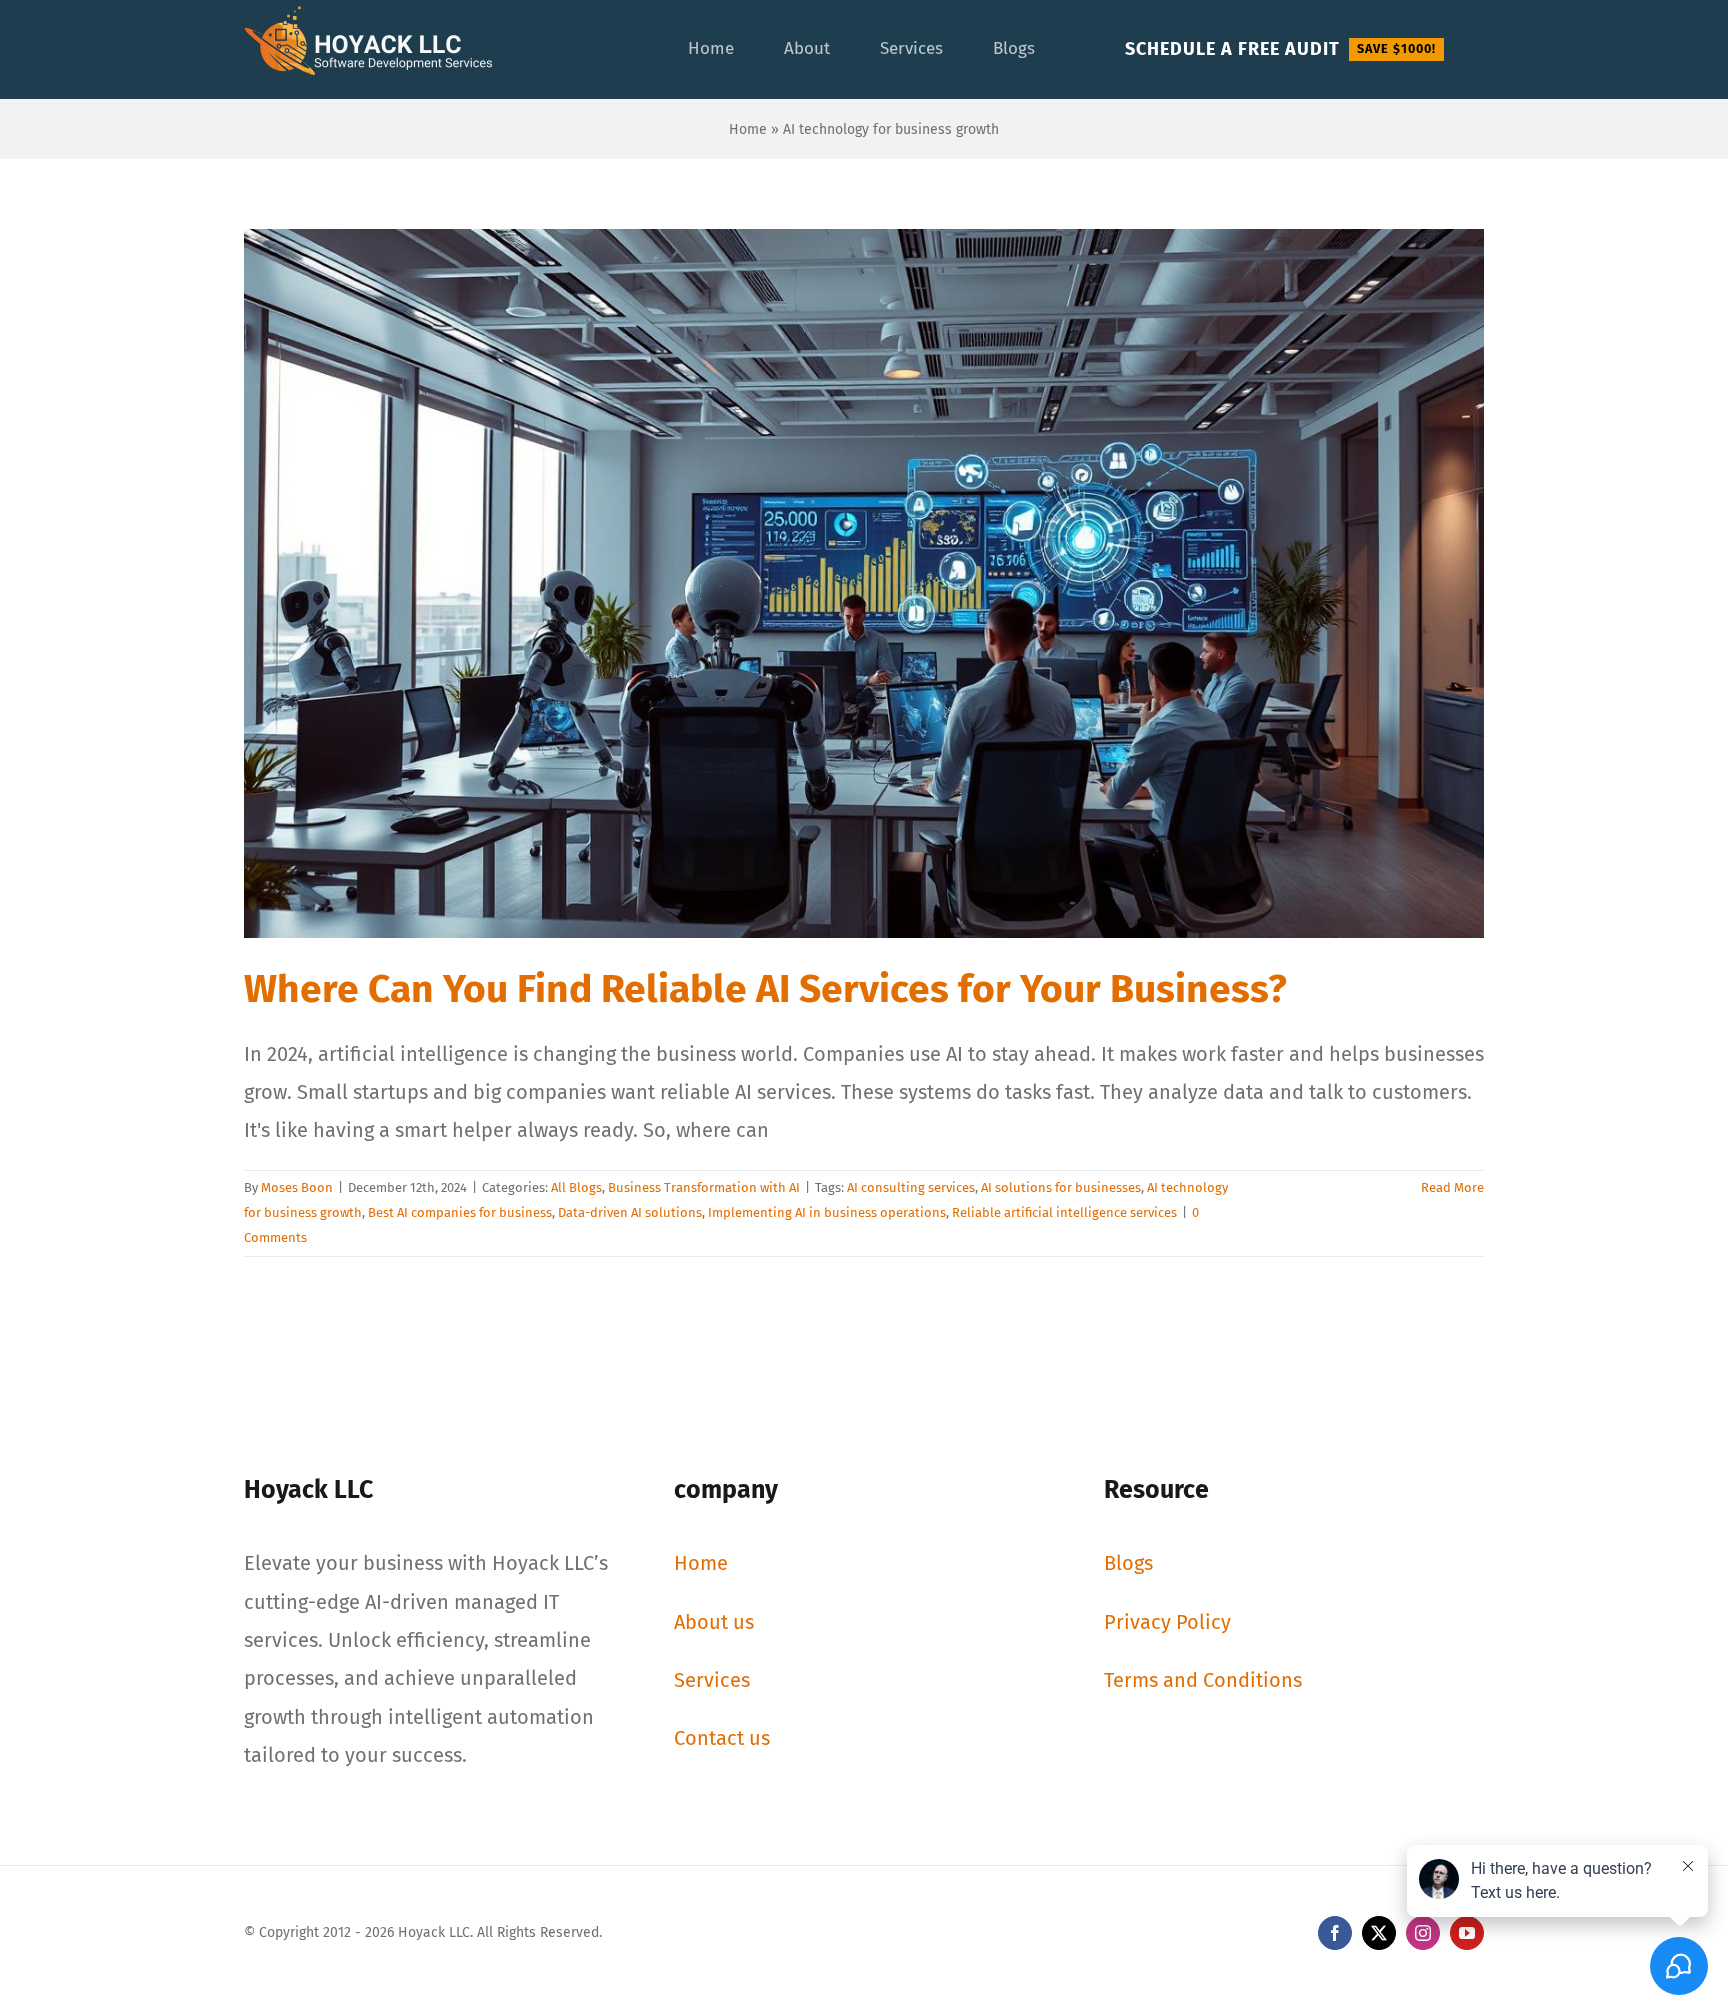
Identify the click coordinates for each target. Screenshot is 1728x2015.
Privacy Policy (1167, 1622)
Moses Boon (297, 1187)
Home (748, 129)
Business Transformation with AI (704, 1187)
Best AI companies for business (460, 1212)
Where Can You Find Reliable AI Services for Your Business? (765, 989)
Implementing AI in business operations (827, 1212)
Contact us (722, 1738)
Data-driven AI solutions (630, 1212)
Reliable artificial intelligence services (1064, 1212)
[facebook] (1335, 1933)
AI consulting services (911, 1187)
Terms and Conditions (1203, 1680)
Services (712, 1680)
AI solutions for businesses (1061, 1187)
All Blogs (576, 1187)
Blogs (1128, 1563)
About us (714, 1622)
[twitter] (1379, 1933)
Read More (1452, 1187)
